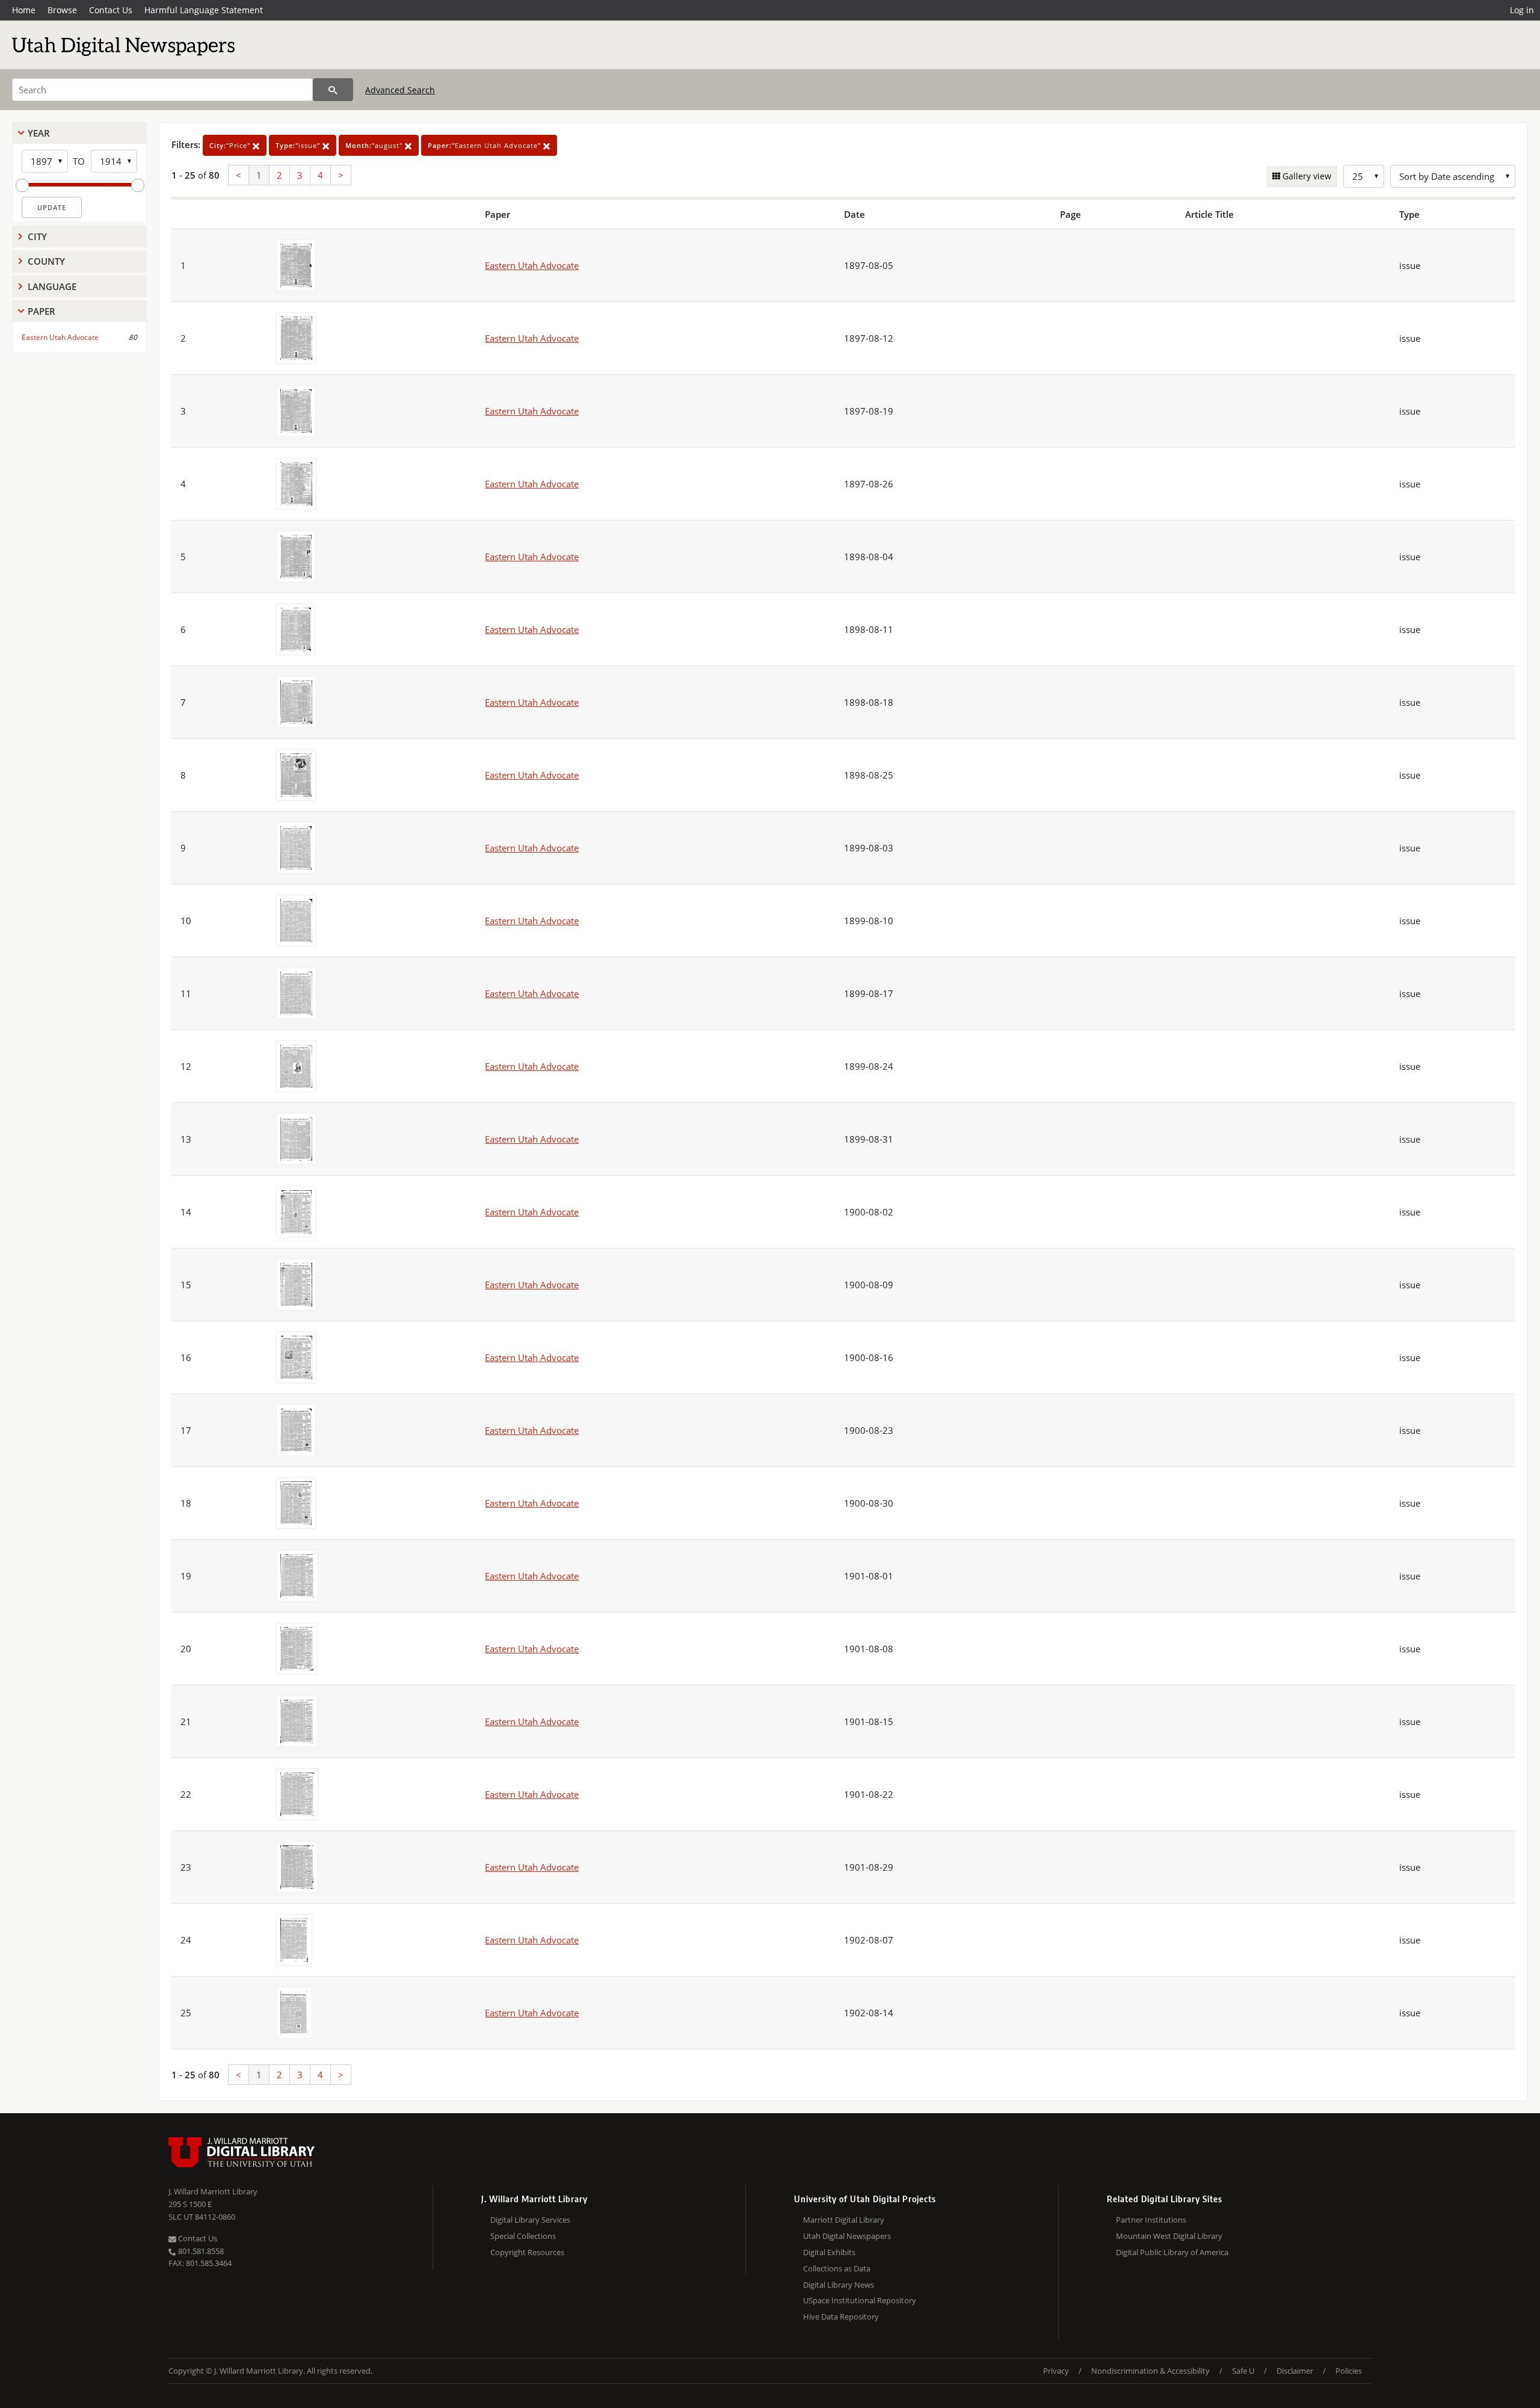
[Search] (333, 90)
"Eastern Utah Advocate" (485, 145)
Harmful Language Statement (204, 10)
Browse (62, 10)
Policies (1349, 2371)
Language (52, 286)
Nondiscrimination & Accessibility (1150, 2371)
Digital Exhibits (829, 2252)
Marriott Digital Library (844, 2220)
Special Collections (523, 2236)
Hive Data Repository (841, 2317)
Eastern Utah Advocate (60, 337)
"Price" (231, 145)
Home (24, 10)
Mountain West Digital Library (1169, 2236)
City (37, 236)
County (46, 261)
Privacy (1056, 2371)
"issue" (299, 145)
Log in (1522, 10)
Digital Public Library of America (1172, 2252)
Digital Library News (839, 2285)
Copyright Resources (527, 2252)
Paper (42, 311)
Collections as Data (837, 2268)
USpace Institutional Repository (860, 2300)
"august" (375, 145)
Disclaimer (1295, 2371)
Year (39, 133)
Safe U (1243, 2371)
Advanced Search (400, 90)
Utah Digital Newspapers (847, 2236)
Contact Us (111, 10)
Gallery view (1306, 176)
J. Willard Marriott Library (213, 2191)
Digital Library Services (530, 2220)
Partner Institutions (1151, 2220)
